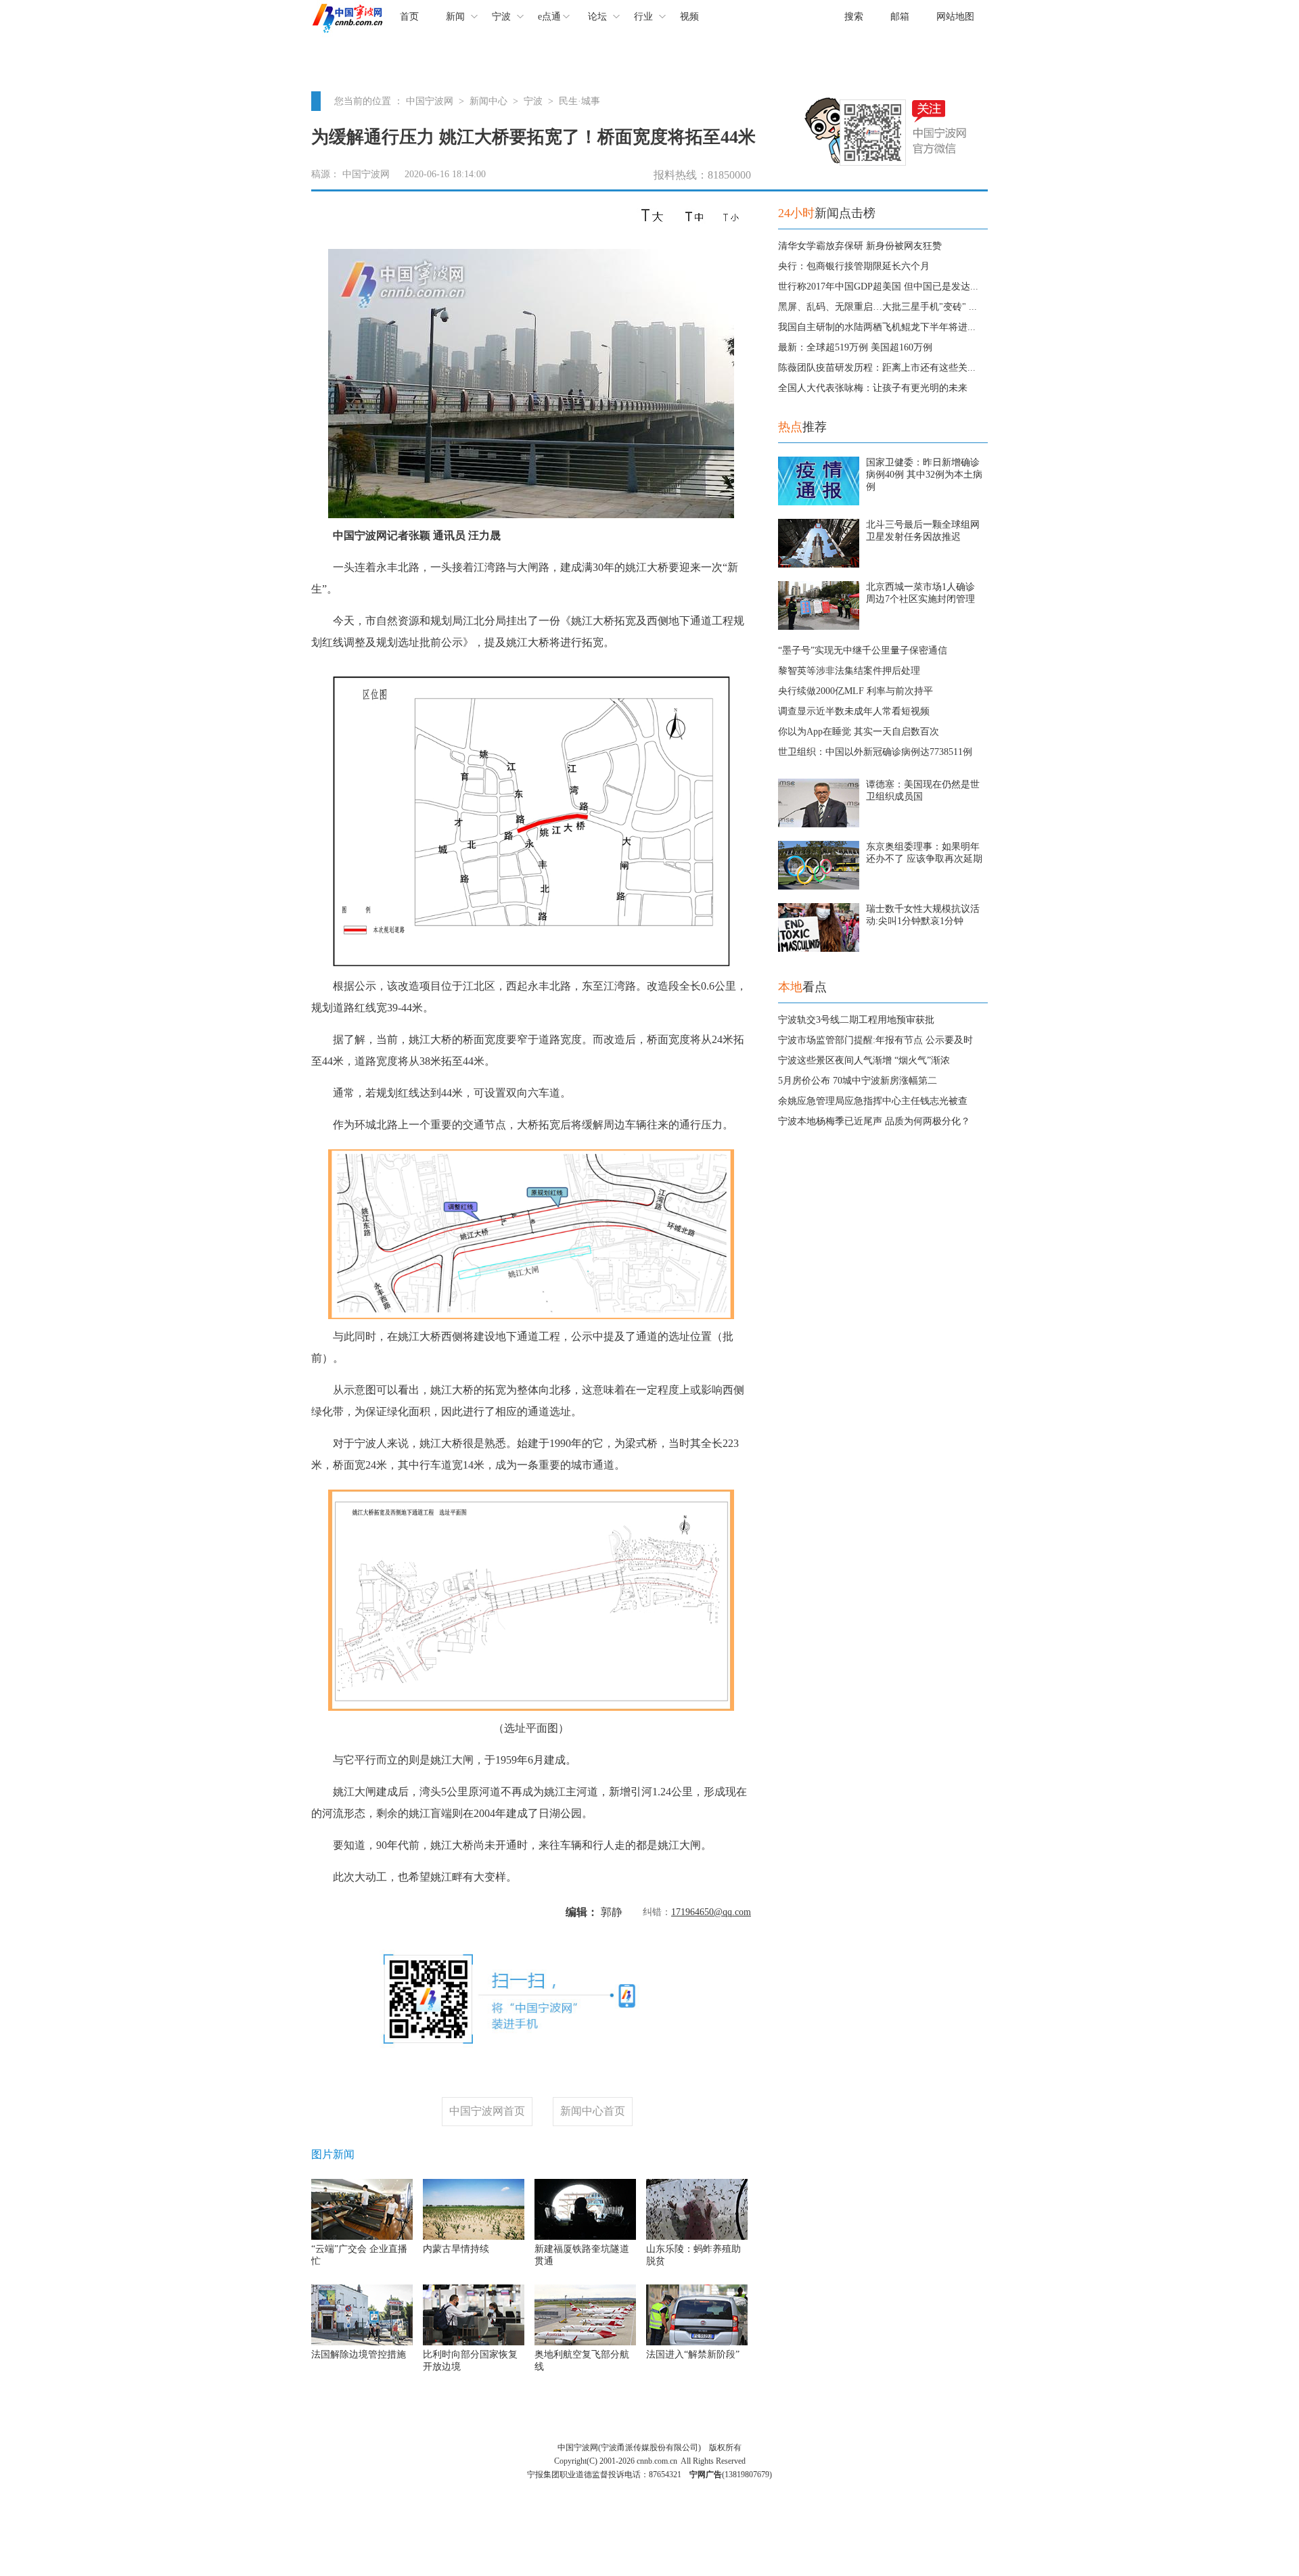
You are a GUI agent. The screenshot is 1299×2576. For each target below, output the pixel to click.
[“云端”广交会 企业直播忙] (362, 2237)
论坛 (597, 17)
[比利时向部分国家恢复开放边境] (474, 2342)
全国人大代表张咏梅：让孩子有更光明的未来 (873, 388)
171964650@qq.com (711, 1912)
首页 (409, 17)
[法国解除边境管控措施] (362, 2342)
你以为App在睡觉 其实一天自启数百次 (859, 732)
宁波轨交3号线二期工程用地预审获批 (856, 1020)
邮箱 (900, 17)
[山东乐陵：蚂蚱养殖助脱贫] (697, 2237)
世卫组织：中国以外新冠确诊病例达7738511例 (875, 752)
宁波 (501, 17)
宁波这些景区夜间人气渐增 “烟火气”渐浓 (864, 1060)
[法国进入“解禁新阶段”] (697, 2342)
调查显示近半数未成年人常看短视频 (854, 711)
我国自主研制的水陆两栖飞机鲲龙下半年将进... (877, 327)
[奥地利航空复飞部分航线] (585, 2342)
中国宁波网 (430, 101)
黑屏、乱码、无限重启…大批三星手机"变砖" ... (878, 307)
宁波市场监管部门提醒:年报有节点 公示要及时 (875, 1040)
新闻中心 (488, 101)
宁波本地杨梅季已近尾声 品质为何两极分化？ (874, 1121)
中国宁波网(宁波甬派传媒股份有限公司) (629, 2447)
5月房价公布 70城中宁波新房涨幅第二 (858, 1081)
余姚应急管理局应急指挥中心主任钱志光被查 (873, 1101)
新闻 (455, 17)
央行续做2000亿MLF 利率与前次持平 (856, 691)
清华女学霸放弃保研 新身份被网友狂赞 (860, 246)
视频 (689, 17)
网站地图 (955, 17)
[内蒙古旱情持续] (474, 2237)
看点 (802, 987)
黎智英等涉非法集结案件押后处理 (849, 671)
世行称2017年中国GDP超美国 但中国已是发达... (878, 286)
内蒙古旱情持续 (456, 2249)
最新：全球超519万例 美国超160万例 (855, 347)
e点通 (549, 17)
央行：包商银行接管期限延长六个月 (854, 266)
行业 (643, 17)
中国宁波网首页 (487, 2111)
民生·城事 (579, 101)
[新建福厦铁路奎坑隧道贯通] (585, 2237)
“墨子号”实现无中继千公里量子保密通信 (863, 650)
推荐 (802, 427)
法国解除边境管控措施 (359, 2354)
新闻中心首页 (593, 2111)
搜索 (854, 17)
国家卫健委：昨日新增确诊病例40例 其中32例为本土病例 (924, 475)
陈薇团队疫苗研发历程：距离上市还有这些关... (877, 368)
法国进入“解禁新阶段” (693, 2354)
